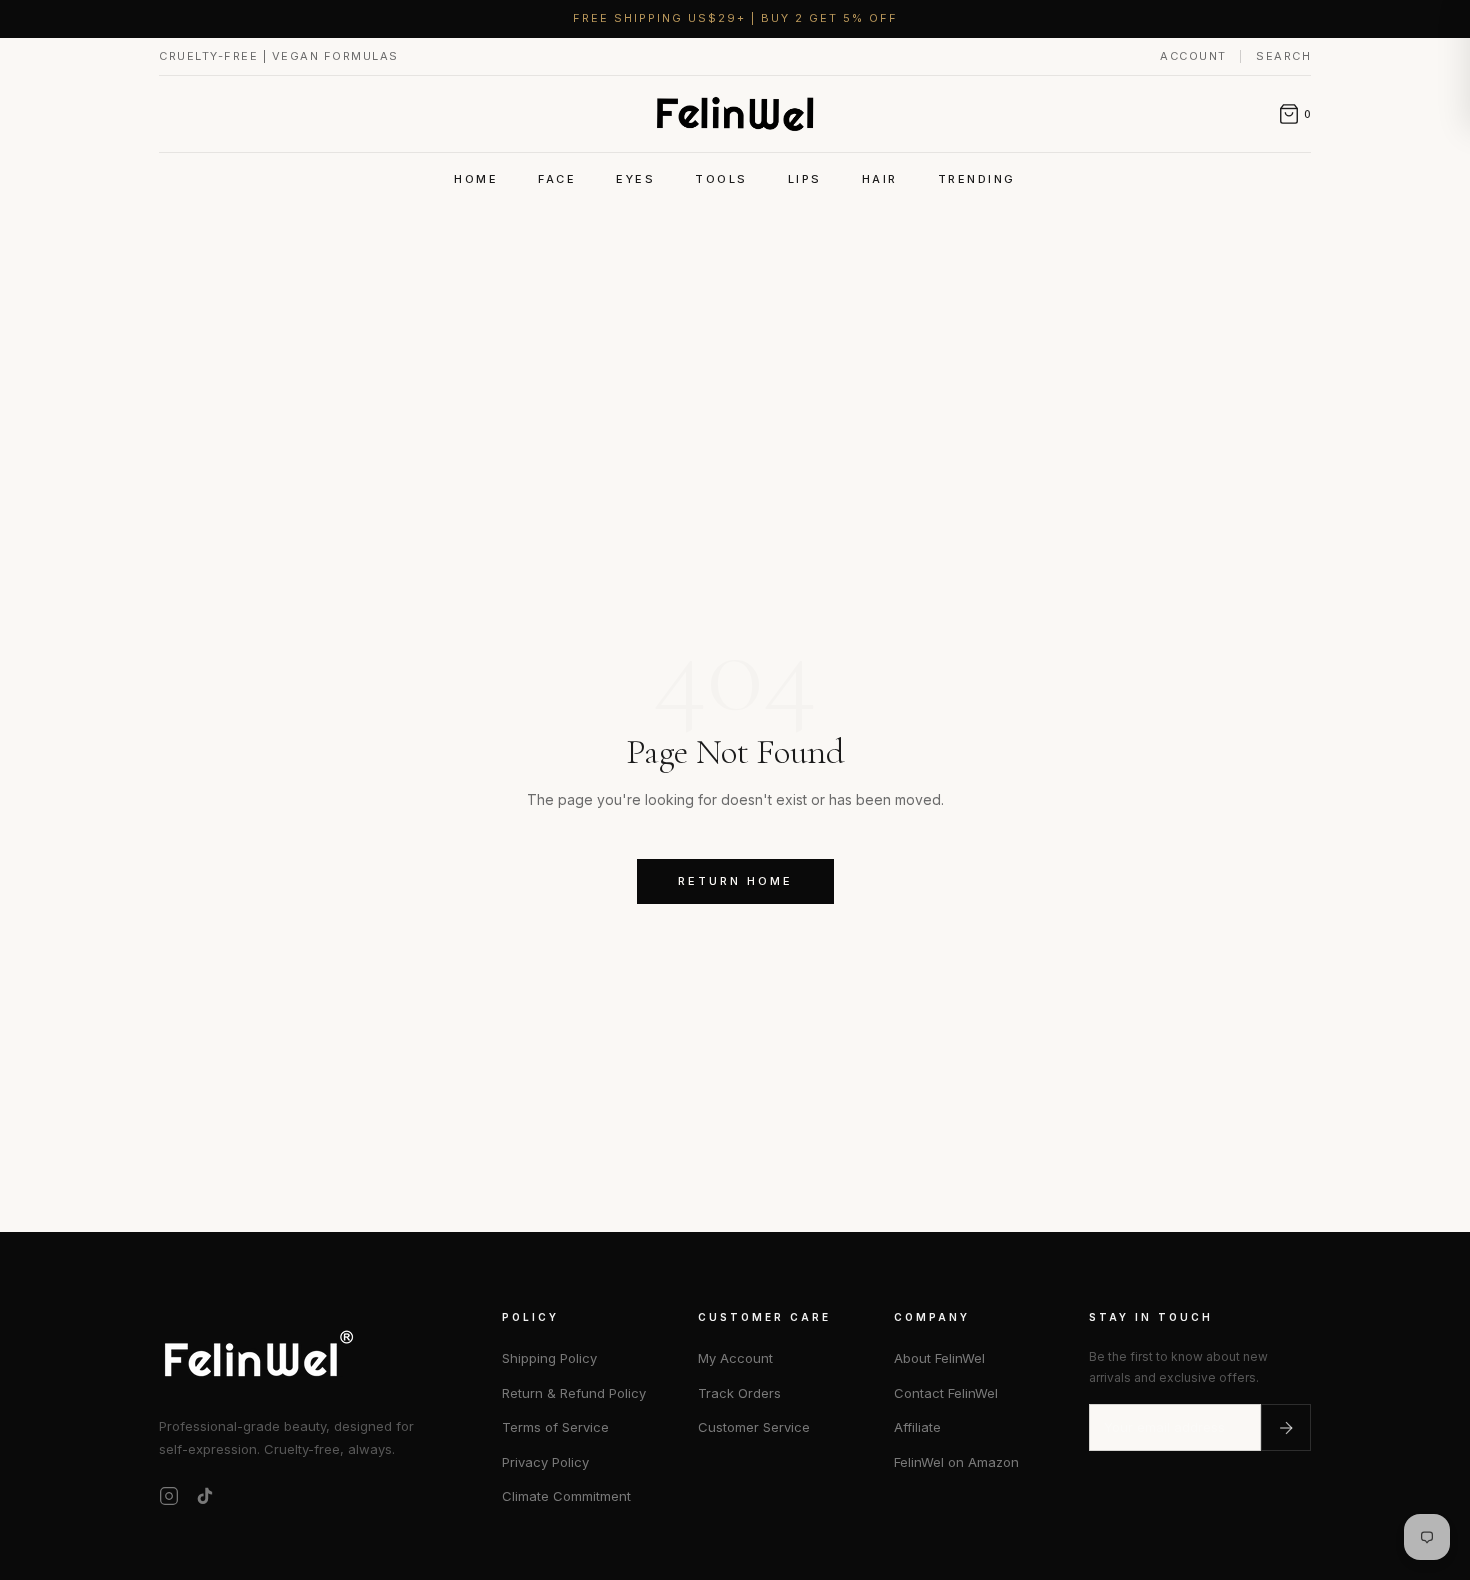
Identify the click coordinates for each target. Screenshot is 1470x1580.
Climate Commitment (566, 1496)
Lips (805, 179)
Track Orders (739, 1393)
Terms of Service (555, 1427)
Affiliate (917, 1427)
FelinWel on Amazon (956, 1462)
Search (1283, 56)
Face (557, 179)
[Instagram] (169, 1496)
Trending (977, 179)
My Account (735, 1358)
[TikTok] (205, 1496)
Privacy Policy (545, 1462)
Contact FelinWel (946, 1393)
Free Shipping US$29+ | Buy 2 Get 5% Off (735, 18)
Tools (721, 179)
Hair (880, 179)
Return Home (735, 881)
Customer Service (754, 1427)
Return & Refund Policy (574, 1393)
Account (1195, 56)
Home (476, 179)
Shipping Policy (549, 1358)
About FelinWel (939, 1358)
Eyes (635, 179)
